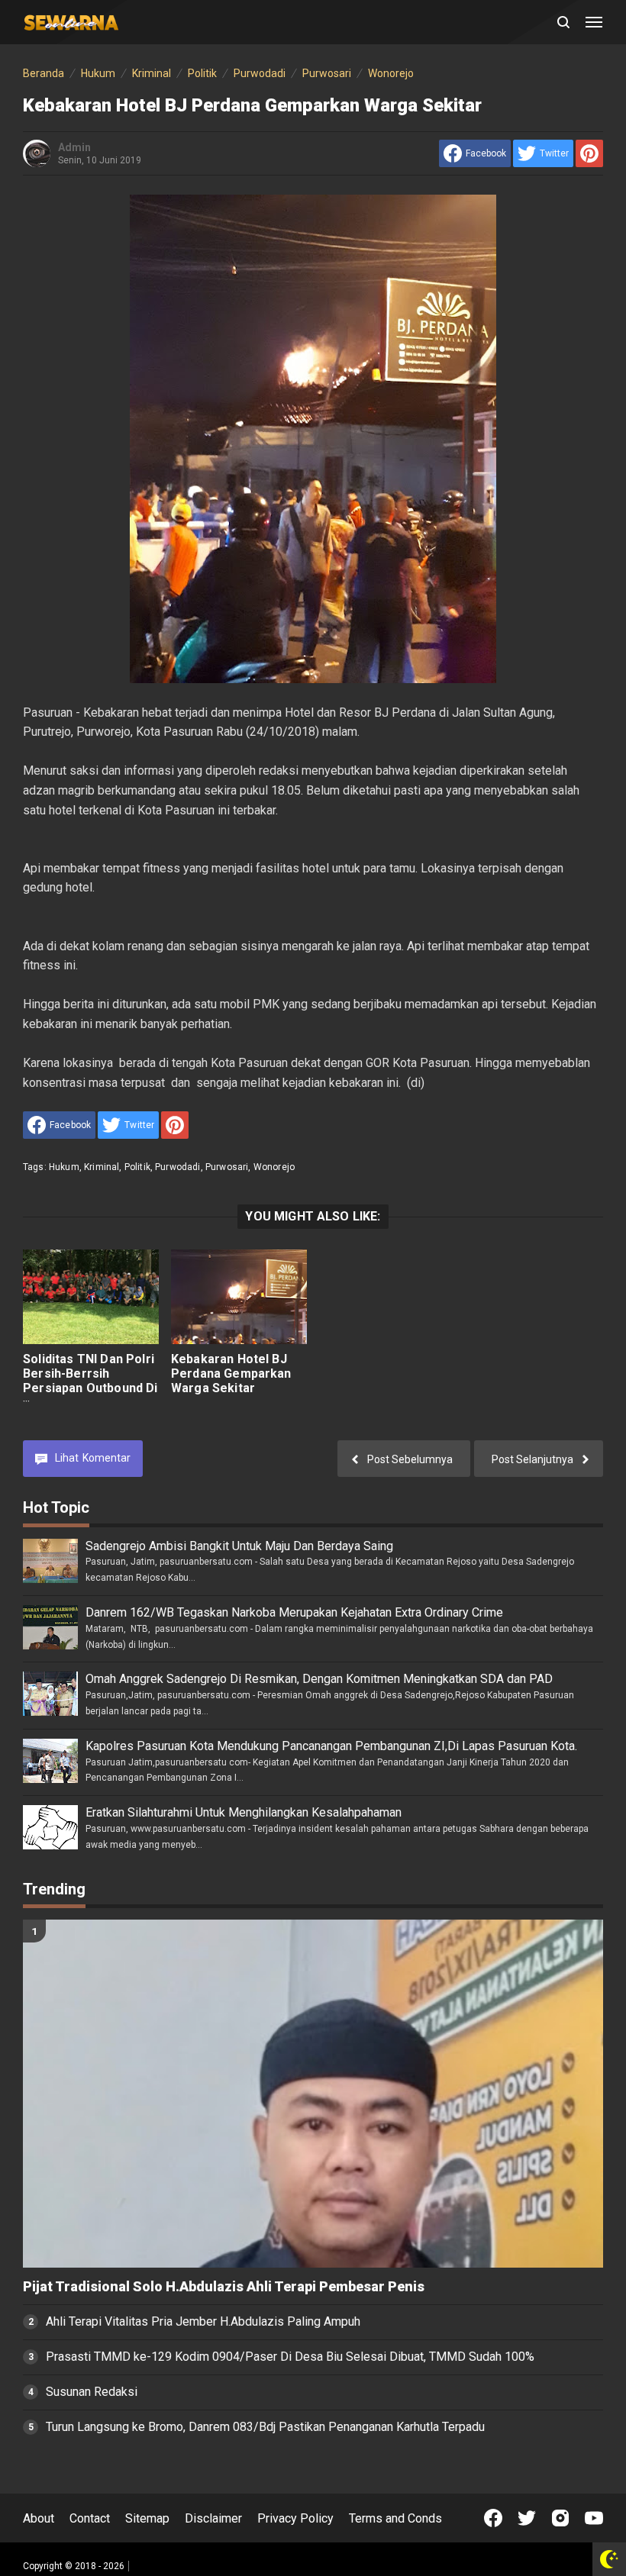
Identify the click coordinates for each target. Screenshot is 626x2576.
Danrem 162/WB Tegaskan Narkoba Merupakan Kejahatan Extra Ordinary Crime (294, 1612)
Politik (137, 1167)
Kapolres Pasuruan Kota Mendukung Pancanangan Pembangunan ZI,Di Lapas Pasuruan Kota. (331, 1746)
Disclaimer (213, 2518)
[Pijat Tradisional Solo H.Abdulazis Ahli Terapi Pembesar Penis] (313, 2094)
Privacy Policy (295, 2518)
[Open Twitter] (527, 2518)
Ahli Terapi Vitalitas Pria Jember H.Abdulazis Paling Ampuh (203, 2321)
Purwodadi (177, 1167)
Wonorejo (274, 1167)
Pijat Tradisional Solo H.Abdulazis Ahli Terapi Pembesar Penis (224, 2287)
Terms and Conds (395, 2518)
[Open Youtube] (594, 2518)
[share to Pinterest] (589, 153)
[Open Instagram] (560, 2518)
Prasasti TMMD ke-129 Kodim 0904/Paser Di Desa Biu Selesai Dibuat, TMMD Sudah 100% (290, 2357)
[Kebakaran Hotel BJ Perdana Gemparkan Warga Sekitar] (239, 1297)
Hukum (64, 1167)
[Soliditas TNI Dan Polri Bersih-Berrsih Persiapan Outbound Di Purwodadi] (91, 1297)
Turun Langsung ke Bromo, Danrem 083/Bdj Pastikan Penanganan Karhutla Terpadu (265, 2427)
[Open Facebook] (493, 2518)
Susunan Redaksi (92, 2392)
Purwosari (227, 1167)
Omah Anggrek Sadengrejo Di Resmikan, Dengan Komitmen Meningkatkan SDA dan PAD (319, 1679)
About (39, 2518)
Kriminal (102, 1167)
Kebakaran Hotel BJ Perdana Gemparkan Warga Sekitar (231, 1373)
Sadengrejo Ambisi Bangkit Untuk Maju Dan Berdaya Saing (239, 1546)
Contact (90, 2518)
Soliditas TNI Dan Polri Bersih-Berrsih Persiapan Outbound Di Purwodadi (90, 1381)
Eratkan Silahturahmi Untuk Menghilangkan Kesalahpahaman (244, 1812)
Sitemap (147, 2518)
